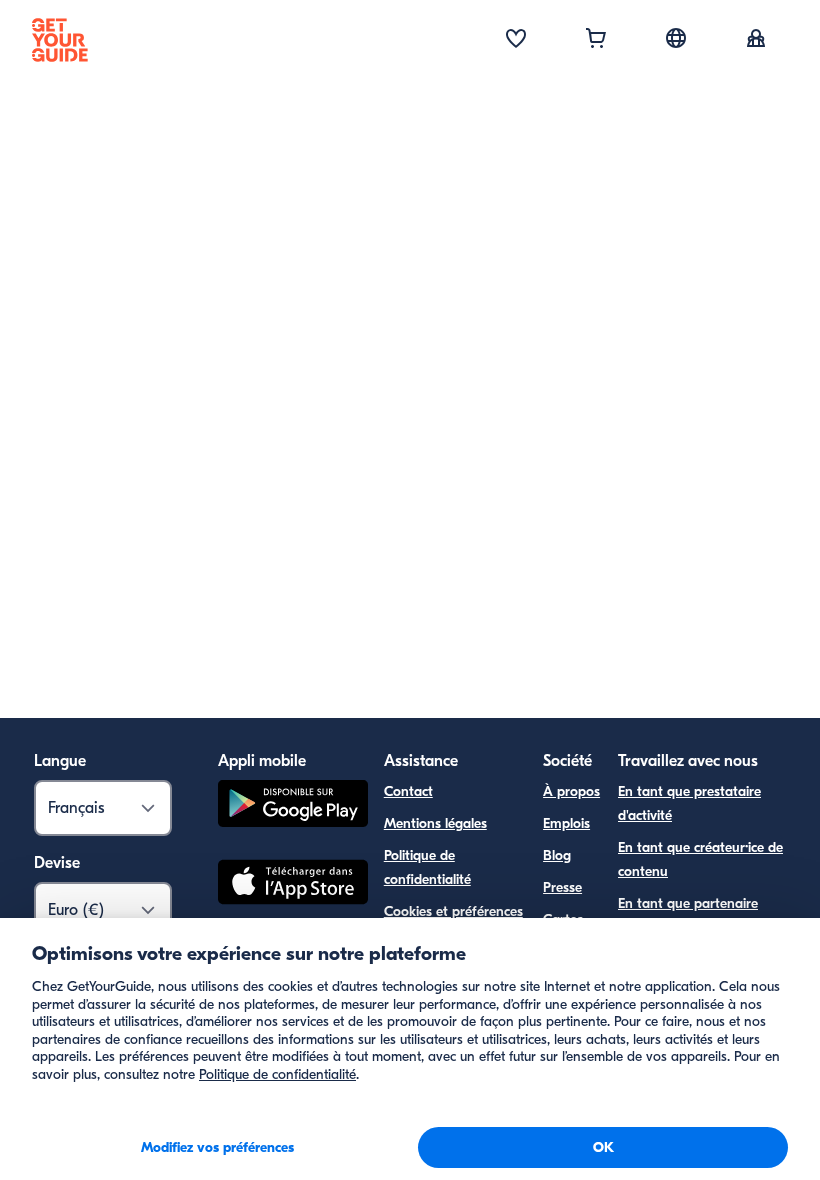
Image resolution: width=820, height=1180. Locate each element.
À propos (571, 791)
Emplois (566, 823)
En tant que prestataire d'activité (689, 803)
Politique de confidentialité (427, 867)
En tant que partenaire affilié (688, 915)
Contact (408, 791)
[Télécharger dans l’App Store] (293, 885)
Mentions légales (435, 823)
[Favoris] (516, 40)
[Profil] (756, 40)
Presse (562, 887)
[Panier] (596, 40)
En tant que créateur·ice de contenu (700, 859)
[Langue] (676, 38)
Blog (557, 855)
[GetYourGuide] (60, 40)
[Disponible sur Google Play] (293, 806)
